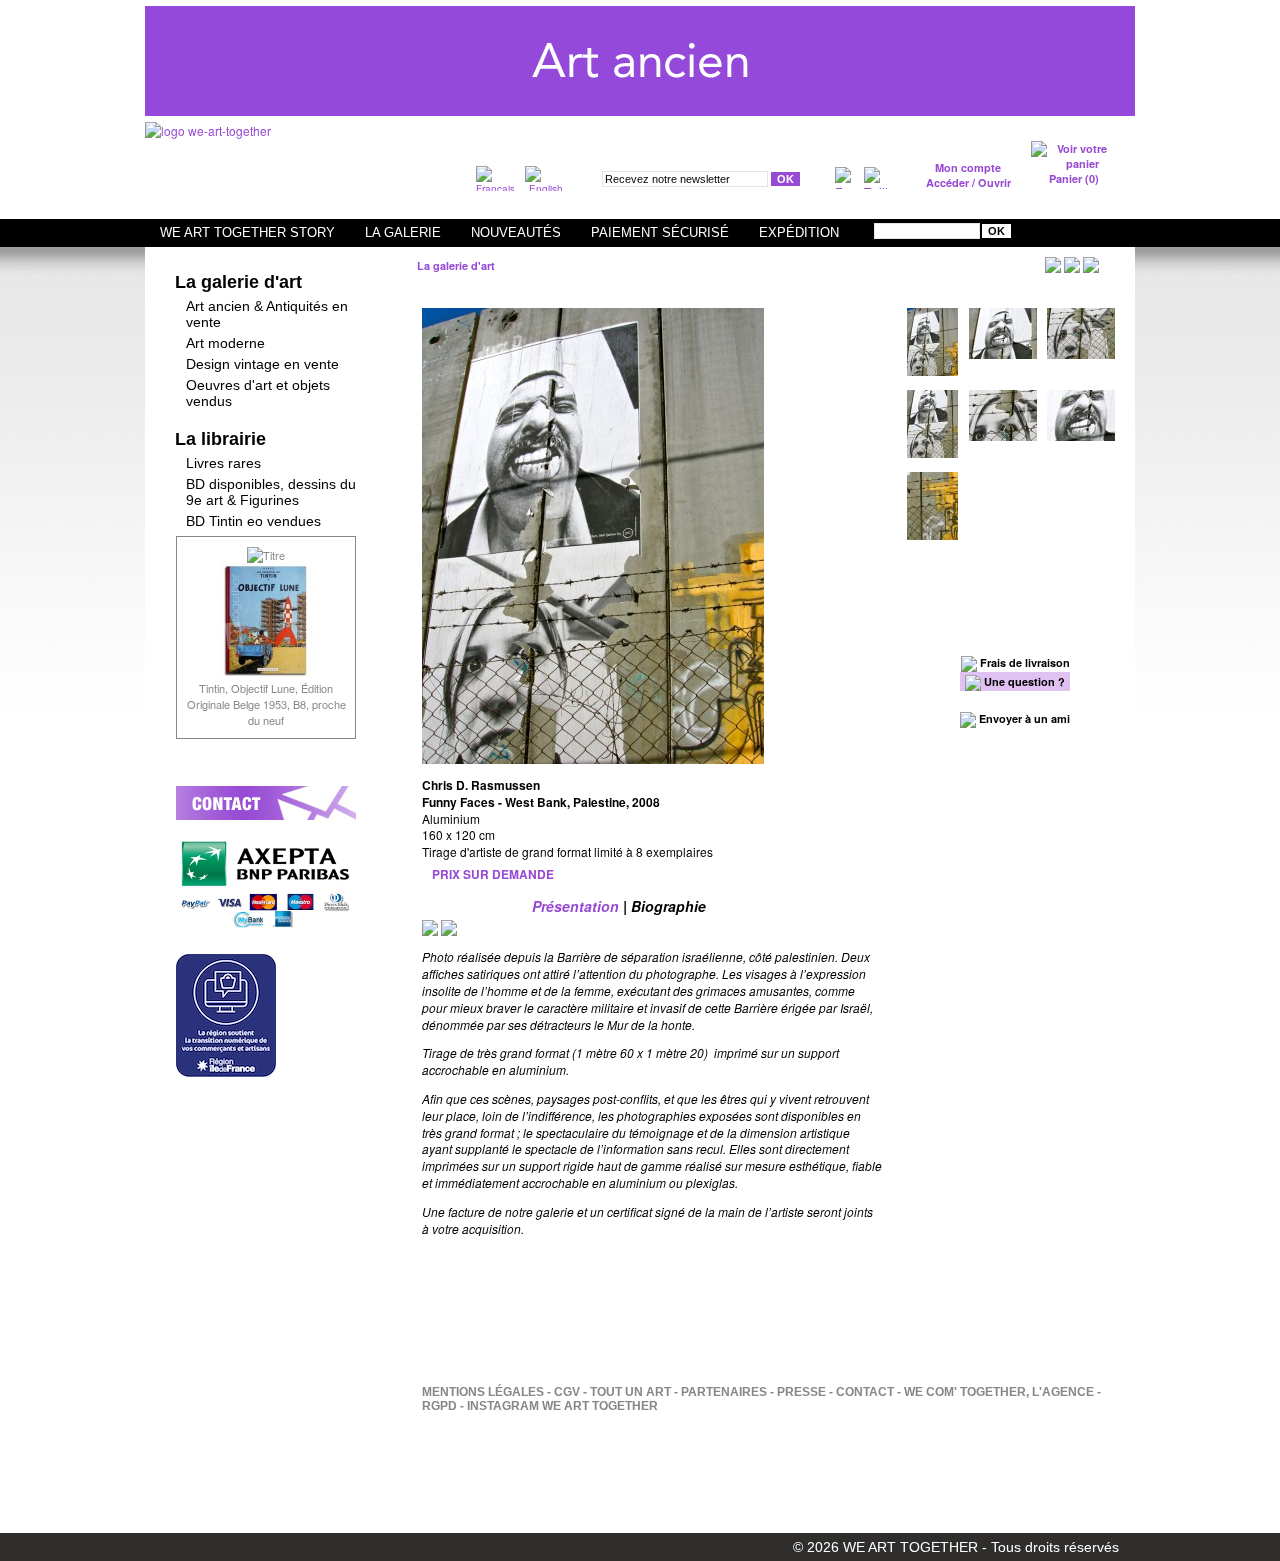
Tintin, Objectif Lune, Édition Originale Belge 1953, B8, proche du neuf (266, 704)
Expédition (799, 232)
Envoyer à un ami (1023, 718)
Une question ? (1023, 681)
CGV (567, 1392)
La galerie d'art (238, 282)
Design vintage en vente (262, 364)
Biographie (668, 906)
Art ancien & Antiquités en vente (267, 314)
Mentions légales (483, 1392)
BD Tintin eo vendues (253, 521)
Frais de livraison (1023, 662)
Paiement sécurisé (660, 232)
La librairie (220, 439)
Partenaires (724, 1392)
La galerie (403, 232)
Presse (801, 1392)
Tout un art (630, 1392)
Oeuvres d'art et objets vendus (258, 393)
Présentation (575, 906)
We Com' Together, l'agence (999, 1392)
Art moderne (225, 343)
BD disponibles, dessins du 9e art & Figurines (271, 492)
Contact (865, 1392)
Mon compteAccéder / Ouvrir (968, 175)
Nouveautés (516, 232)
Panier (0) (1074, 178)
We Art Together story (247, 232)
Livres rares (223, 463)
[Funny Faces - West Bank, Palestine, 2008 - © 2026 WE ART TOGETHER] (652, 757)
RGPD (439, 1406)
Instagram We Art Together (562, 1406)
